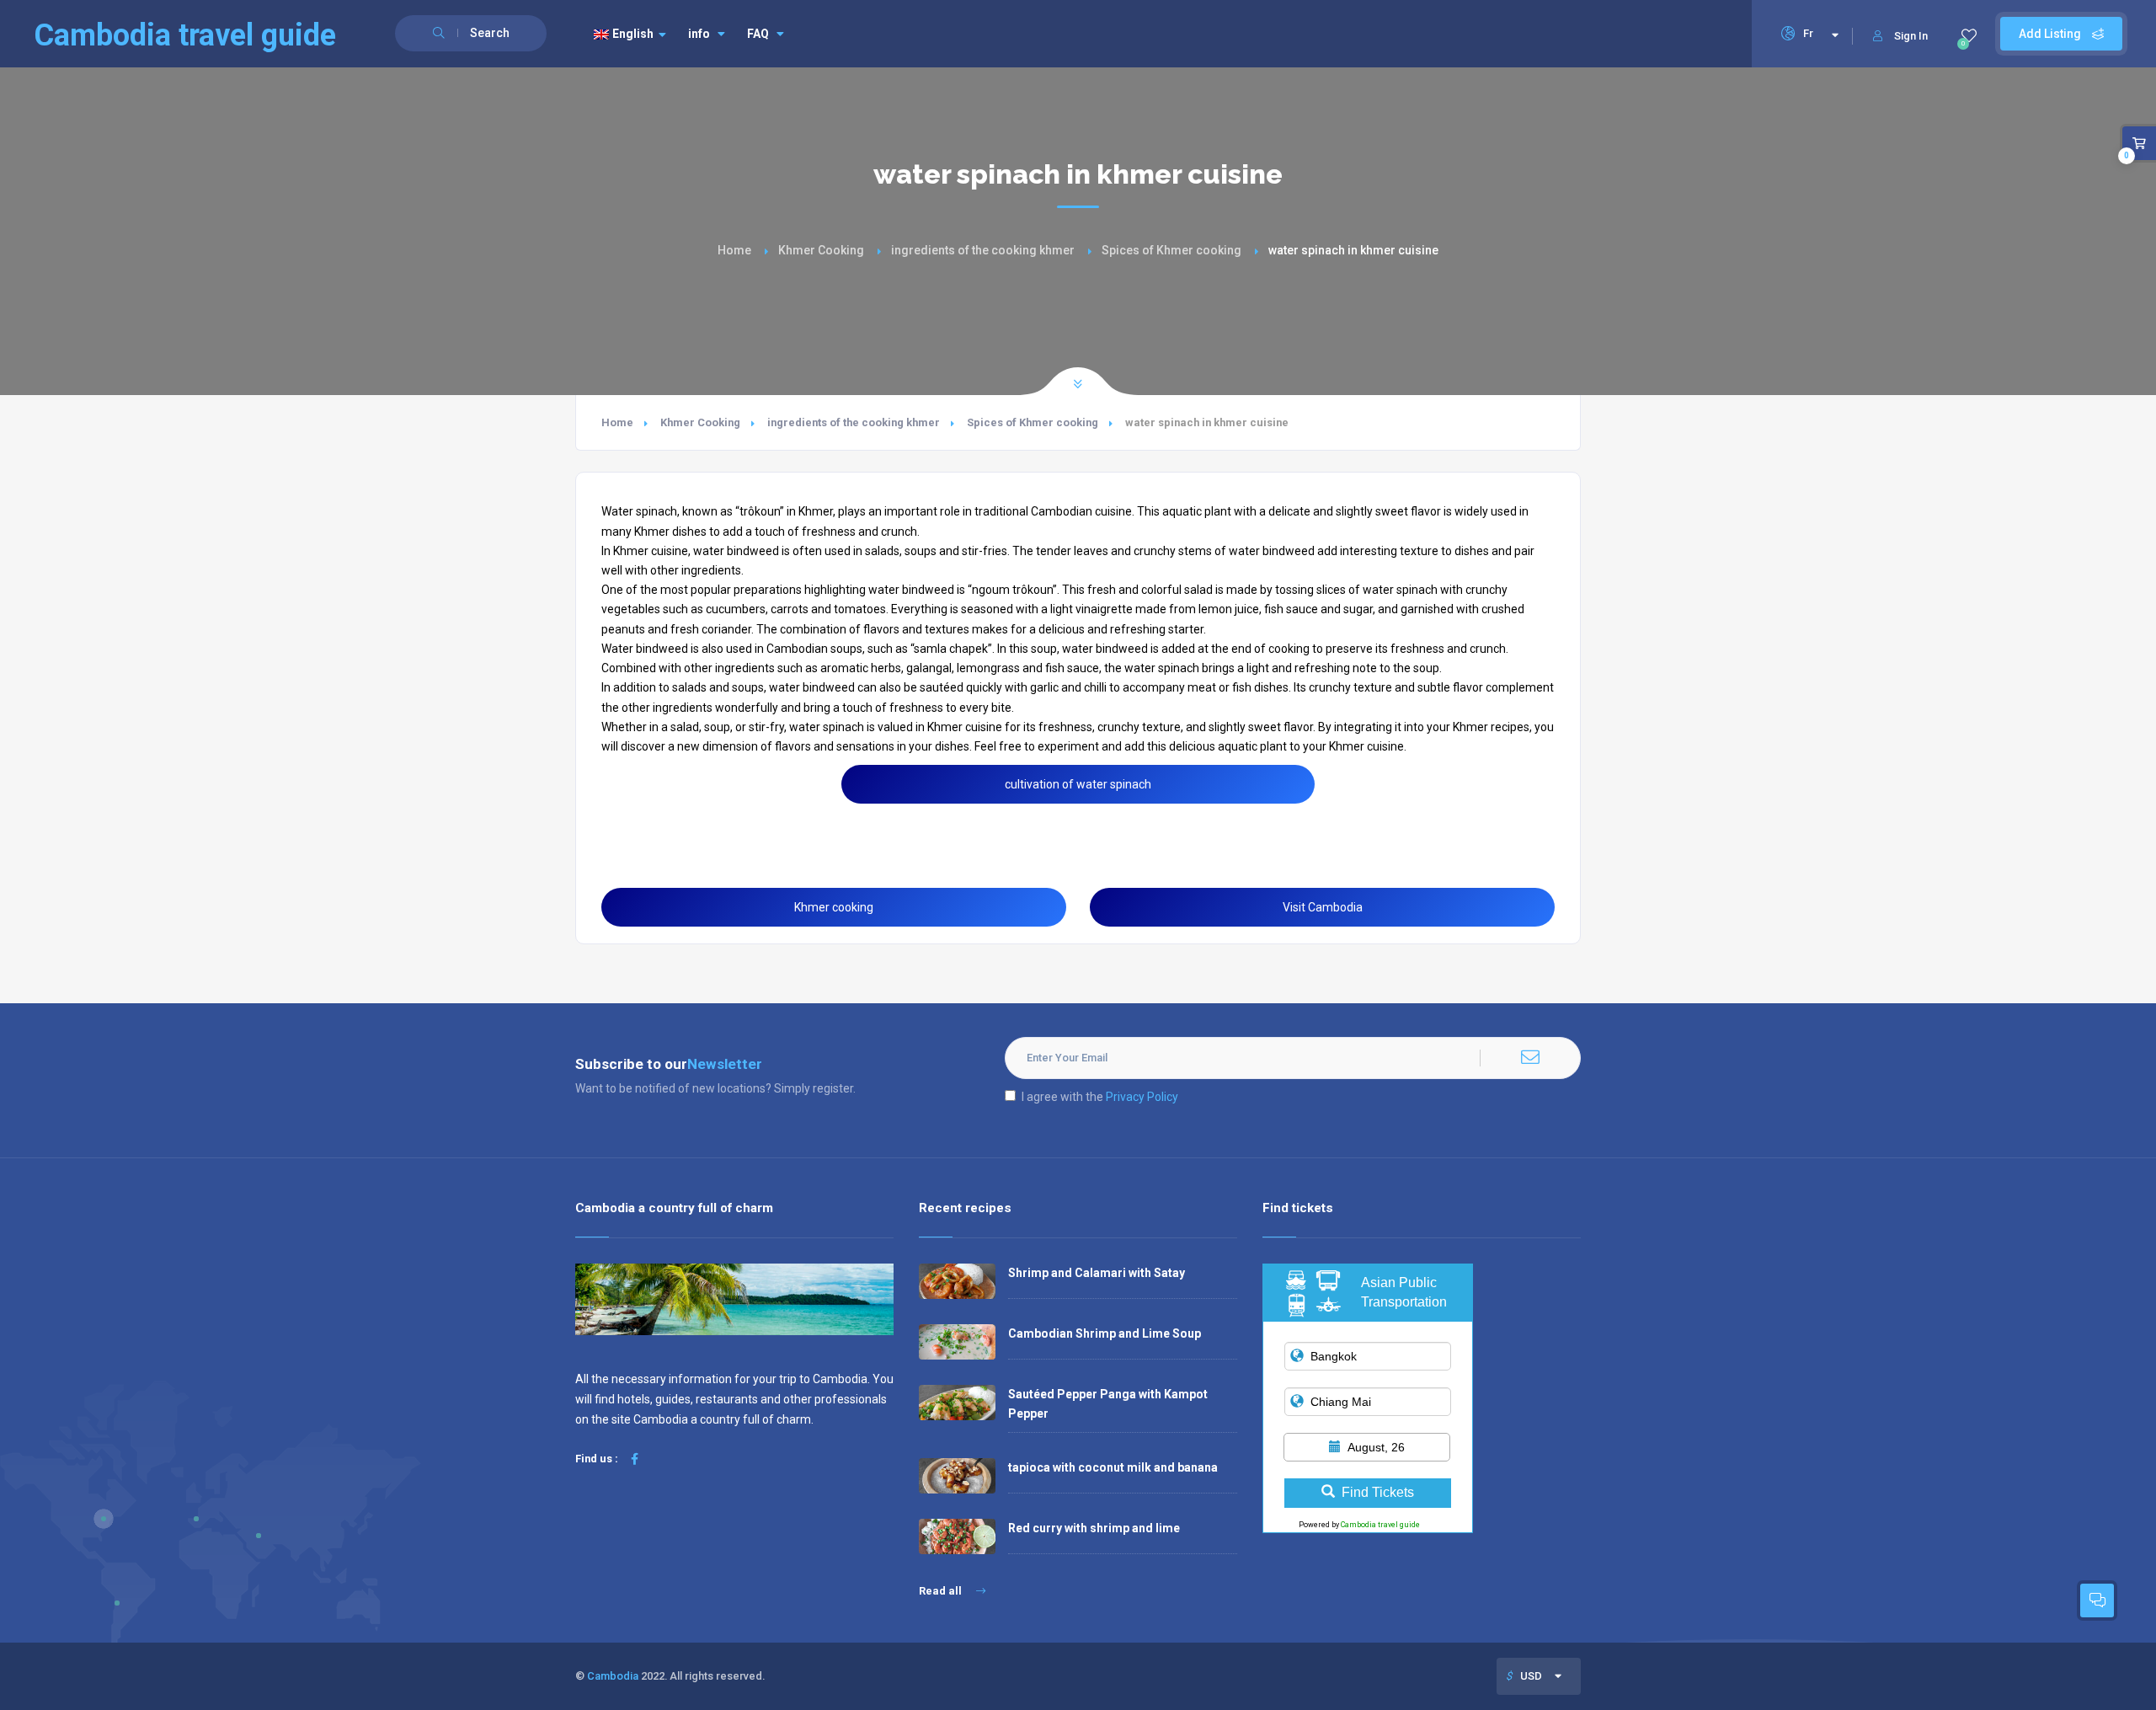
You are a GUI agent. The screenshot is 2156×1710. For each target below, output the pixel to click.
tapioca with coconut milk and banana (1113, 1467)
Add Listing (2051, 34)
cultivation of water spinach (1078, 784)
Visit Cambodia (1323, 907)
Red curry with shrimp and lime (1094, 1528)
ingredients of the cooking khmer (983, 250)
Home (734, 250)
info (699, 34)
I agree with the (1100, 1097)
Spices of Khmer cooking (1171, 250)
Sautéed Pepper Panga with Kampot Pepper (1108, 1404)
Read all (942, 1591)
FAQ (758, 34)
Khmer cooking (834, 907)
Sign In (1911, 36)
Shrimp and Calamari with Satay (1097, 1273)
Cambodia (613, 1676)
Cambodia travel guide (1380, 1525)
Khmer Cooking (821, 250)
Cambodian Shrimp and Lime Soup (1105, 1333)
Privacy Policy (1142, 1097)
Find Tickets (1378, 1492)
